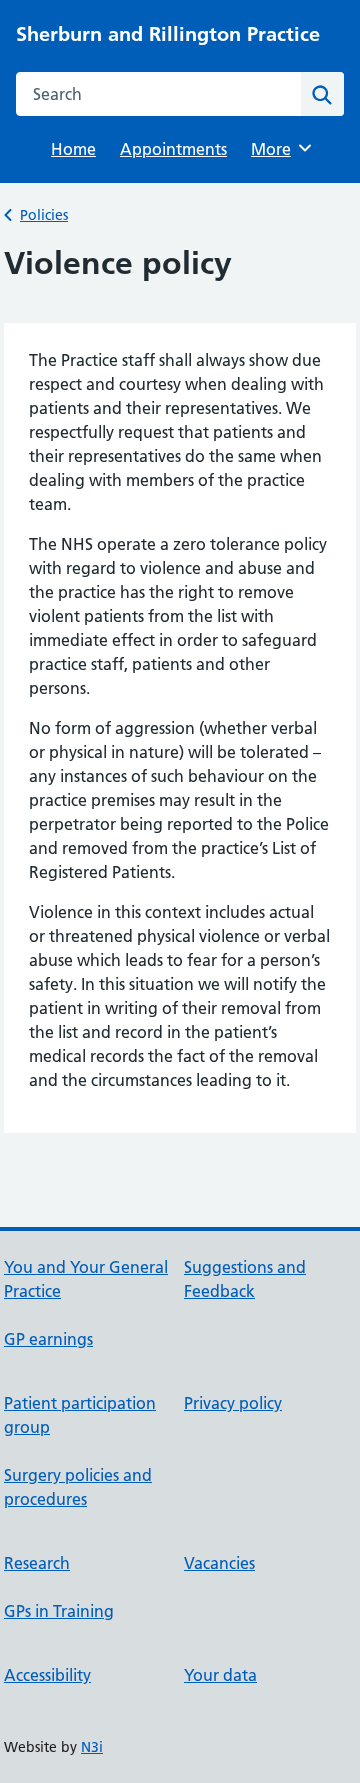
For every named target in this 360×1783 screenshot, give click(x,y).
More (278, 149)
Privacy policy (233, 1403)
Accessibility (47, 1675)
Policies (44, 215)
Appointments (173, 149)
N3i (92, 1747)
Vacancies (219, 1563)
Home (73, 149)
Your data (220, 1675)
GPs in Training (59, 1611)
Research (37, 1563)
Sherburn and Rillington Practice (168, 34)
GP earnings (48, 1339)
